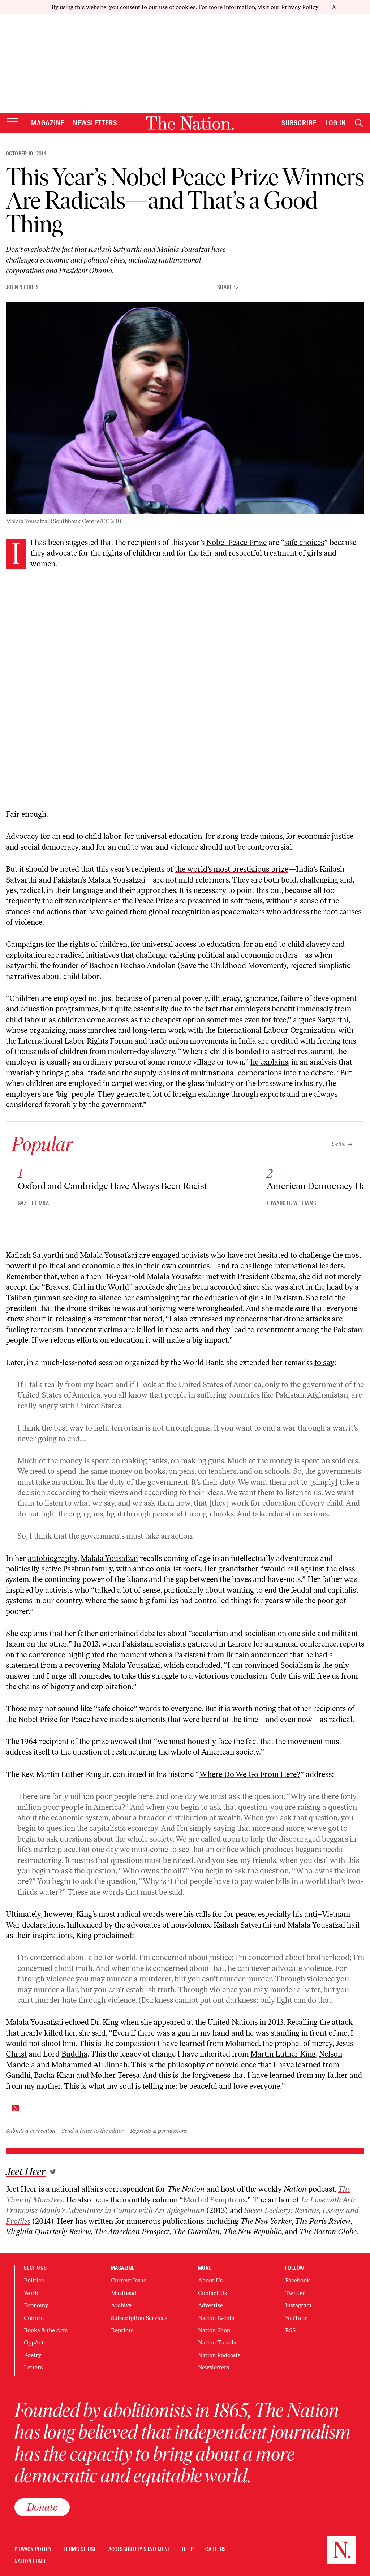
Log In (336, 123)
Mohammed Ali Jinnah (89, 2065)
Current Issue (129, 2280)
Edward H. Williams (292, 1203)
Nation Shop (214, 2330)
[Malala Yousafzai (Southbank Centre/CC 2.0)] (185, 408)
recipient (54, 1741)
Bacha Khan (54, 2075)
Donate (42, 2507)
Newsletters (95, 123)
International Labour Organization (276, 1030)
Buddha (74, 2054)
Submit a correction (31, 2131)
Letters (33, 2367)
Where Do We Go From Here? (250, 1774)
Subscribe (299, 123)
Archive (121, 2305)
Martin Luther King (283, 2054)
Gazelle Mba (33, 1203)
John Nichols (22, 287)
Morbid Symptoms (214, 2200)
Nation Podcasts (219, 2355)
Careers (216, 2549)
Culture (34, 2318)
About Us (210, 2280)
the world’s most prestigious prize (232, 869)
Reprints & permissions (159, 2131)
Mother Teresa (115, 2075)
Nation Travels (217, 2342)
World (32, 2293)
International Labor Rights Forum (75, 1041)
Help (188, 2549)
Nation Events (216, 2318)
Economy (36, 2305)
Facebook (298, 2280)
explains (34, 1633)
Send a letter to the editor (93, 2131)
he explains (269, 1062)
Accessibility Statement (139, 2549)
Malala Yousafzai (109, 1558)
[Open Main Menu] (13, 122)
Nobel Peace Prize (236, 542)
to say (324, 1362)
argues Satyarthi (321, 1020)
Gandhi (18, 2075)
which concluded (192, 1665)
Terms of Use (80, 2549)
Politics (34, 2280)
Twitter (295, 2293)
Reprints (122, 2330)
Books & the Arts (46, 2330)
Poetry (33, 2355)
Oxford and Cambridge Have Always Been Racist (112, 1186)
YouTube (296, 2318)
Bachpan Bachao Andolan (132, 965)
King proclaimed (104, 1935)
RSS (290, 2330)
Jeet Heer (26, 2172)
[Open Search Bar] (359, 123)
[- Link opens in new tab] (53, 2172)
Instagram (298, 2305)
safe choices (304, 542)
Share (225, 287)
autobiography (53, 1558)
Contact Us (212, 2293)
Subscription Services (139, 2318)
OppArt (34, 2342)
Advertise (210, 2305)
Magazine (48, 123)
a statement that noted (125, 1319)
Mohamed (242, 2043)
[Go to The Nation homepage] (190, 123)
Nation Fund (30, 2561)
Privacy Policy (300, 7)
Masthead (124, 2293)
